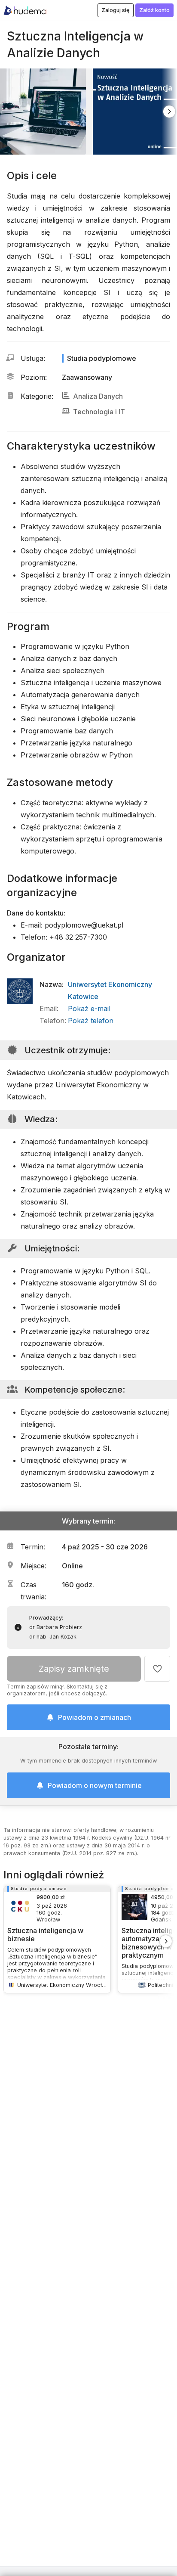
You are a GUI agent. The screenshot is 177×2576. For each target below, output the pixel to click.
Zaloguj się (116, 10)
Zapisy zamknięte (74, 1669)
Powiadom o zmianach (95, 1717)
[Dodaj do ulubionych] (157, 1669)
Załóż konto (154, 10)
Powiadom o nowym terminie (95, 1785)
